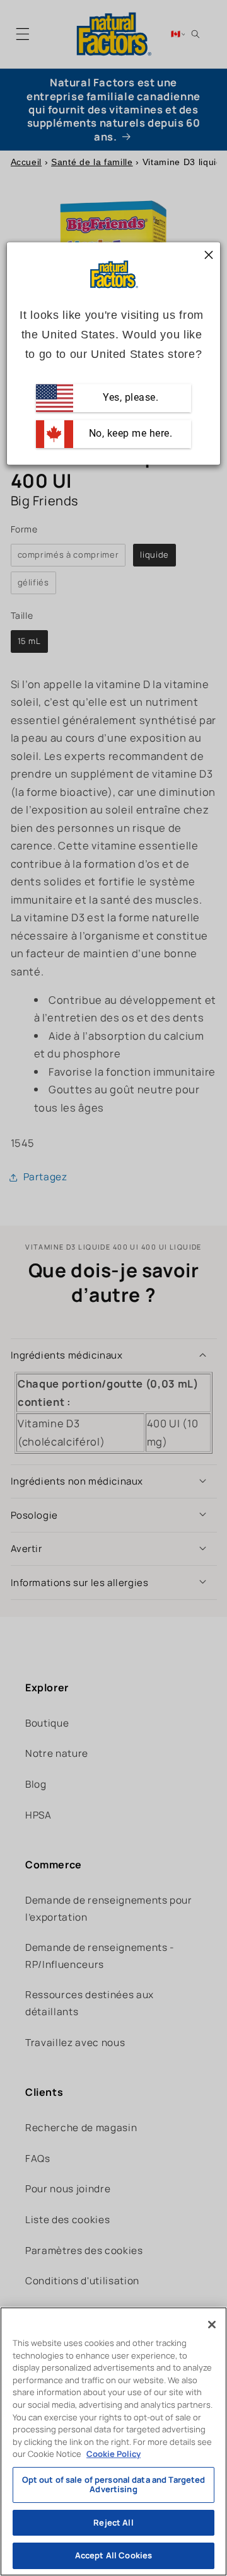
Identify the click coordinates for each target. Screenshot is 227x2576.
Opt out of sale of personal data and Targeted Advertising (114, 2485)
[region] (113, 2441)
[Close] (212, 2325)
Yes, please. (130, 398)
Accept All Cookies (113, 2555)
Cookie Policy (113, 2454)
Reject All (113, 2522)
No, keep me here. (129, 434)
